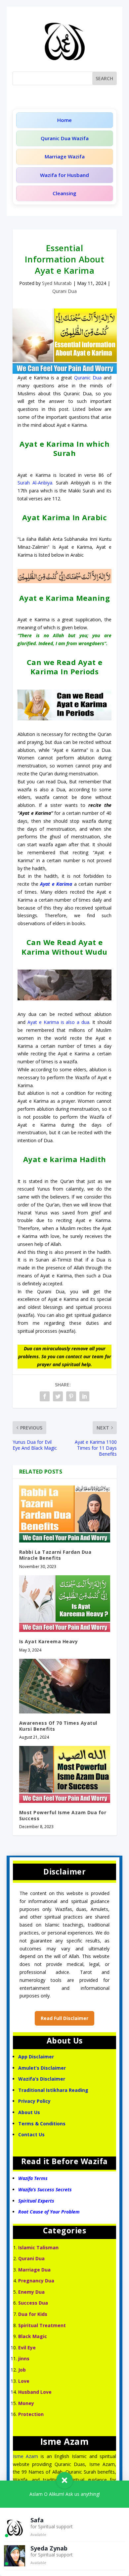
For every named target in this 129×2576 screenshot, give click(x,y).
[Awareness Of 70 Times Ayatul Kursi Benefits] (65, 1686)
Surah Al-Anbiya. (35, 483)
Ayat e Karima (56, 884)
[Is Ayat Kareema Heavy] (65, 1604)
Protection (31, 2414)
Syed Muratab (57, 283)
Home (64, 120)
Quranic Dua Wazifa (65, 138)
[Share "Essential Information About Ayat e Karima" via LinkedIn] (84, 1396)
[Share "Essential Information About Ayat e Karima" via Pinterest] (71, 1396)
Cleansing (64, 193)
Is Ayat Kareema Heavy (49, 1641)
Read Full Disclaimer (64, 2018)
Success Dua (33, 2303)
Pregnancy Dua (36, 2281)
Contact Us (32, 2134)
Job (22, 2370)
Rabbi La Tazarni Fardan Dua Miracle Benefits (55, 1555)
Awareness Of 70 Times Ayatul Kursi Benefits (58, 1726)
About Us (29, 2112)
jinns (24, 2358)
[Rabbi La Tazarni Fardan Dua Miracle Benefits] (65, 1514)
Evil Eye (27, 2348)
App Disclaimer (36, 2057)
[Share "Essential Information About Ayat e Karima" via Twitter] (58, 1396)
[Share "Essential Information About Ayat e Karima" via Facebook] (45, 1396)
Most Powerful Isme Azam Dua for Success (63, 1815)
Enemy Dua (31, 2292)
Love (24, 2381)
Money (26, 2403)
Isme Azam (26, 2456)
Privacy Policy (34, 2101)
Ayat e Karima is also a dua (58, 1022)
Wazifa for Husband (64, 175)
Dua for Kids (33, 2314)
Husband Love (35, 2392)
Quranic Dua (88, 378)
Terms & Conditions (42, 2124)
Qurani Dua (64, 291)
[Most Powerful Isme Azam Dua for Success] (65, 1774)
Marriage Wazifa (65, 156)
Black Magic (33, 2336)
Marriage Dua (34, 2270)
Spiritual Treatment (42, 2325)
